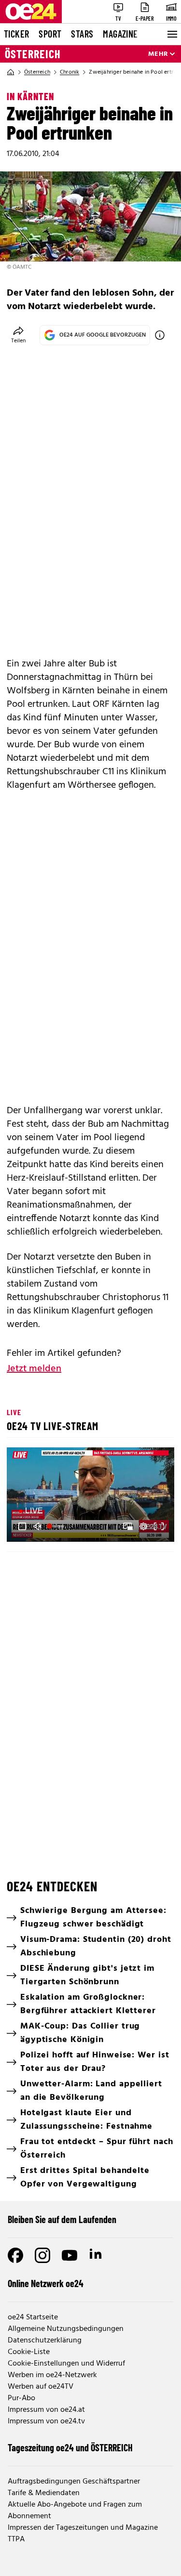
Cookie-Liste (29, 2352)
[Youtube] (70, 2255)
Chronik (70, 72)
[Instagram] (42, 2255)
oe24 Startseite (33, 2317)
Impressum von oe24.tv (46, 2421)
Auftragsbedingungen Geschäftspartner (74, 2482)
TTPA (16, 2539)
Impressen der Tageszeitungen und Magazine (83, 2528)
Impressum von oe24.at (46, 2410)
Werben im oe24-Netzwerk (52, 2375)
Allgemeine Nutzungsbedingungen (66, 2329)
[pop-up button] (143, 1526)
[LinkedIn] (97, 2255)
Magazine (120, 34)
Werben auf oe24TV (41, 2387)
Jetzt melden (34, 1369)
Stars (82, 34)
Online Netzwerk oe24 (46, 2283)
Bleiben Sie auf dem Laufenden (62, 2219)
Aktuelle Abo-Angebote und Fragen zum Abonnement (75, 2511)
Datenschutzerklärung (45, 2341)
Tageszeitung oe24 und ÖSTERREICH (70, 2447)
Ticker (16, 34)
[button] (22, 1526)
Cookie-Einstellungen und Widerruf (66, 2364)
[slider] (56, 1526)
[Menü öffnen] (171, 34)
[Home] (11, 72)
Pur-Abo (21, 2398)
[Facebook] (15, 2255)
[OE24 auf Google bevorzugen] (160, 335)
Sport (50, 34)
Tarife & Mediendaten (44, 2493)
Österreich (33, 54)
